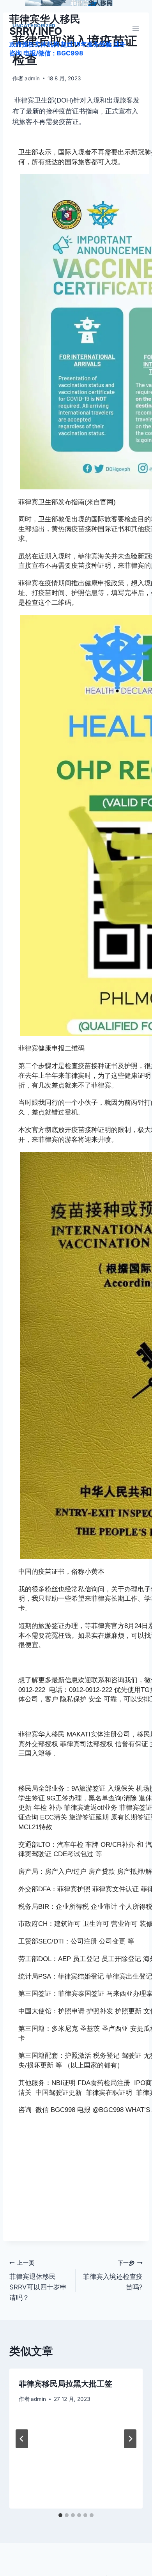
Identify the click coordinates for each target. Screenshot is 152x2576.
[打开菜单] (135, 29)
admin (32, 78)
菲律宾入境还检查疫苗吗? (113, 2275)
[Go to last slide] (22, 2439)
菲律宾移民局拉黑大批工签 (65, 2384)
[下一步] (130, 2439)
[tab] (60, 2515)
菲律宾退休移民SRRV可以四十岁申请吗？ (38, 2281)
